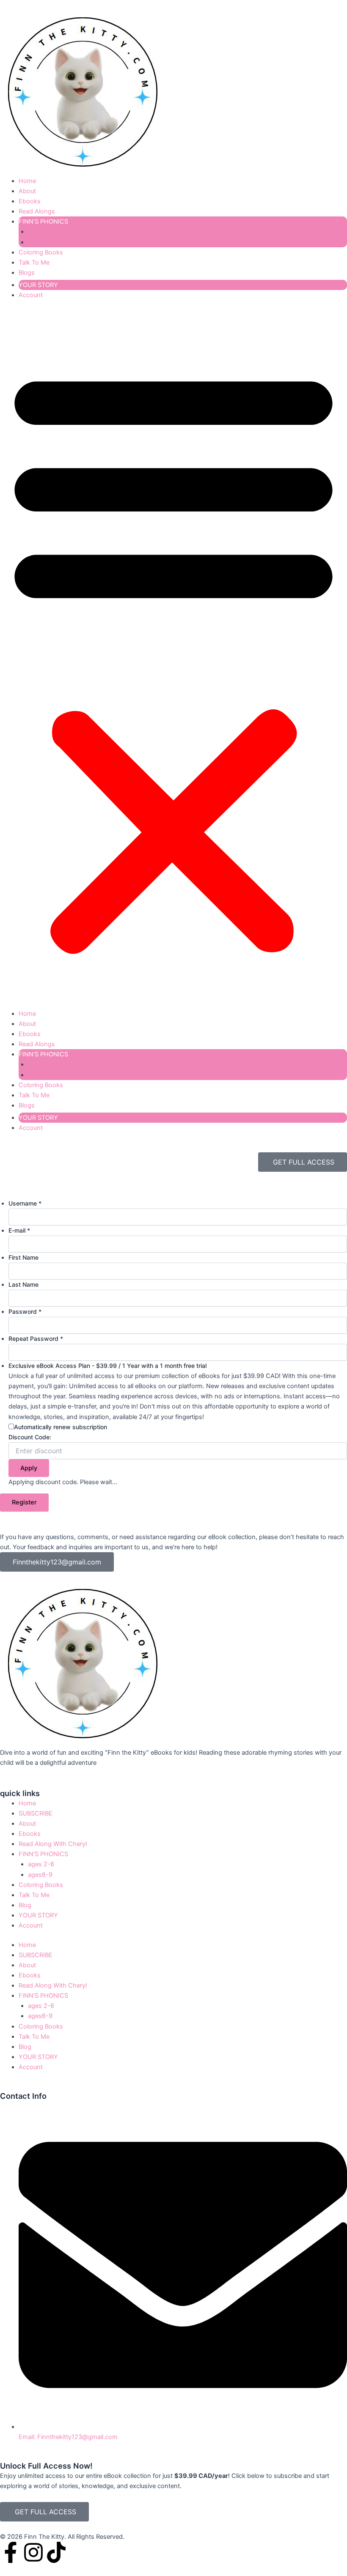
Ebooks (30, 201)
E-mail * (19, 1230)
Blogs (27, 273)
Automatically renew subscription (61, 1427)
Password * (25, 1311)
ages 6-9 (41, 242)
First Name (23, 1257)
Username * (25, 1203)
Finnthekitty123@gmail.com (57, 1562)
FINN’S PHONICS (43, 222)
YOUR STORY (38, 285)
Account (31, 295)
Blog (25, 1905)
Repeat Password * (36, 1339)
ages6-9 (40, 1875)
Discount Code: (30, 1437)
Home (27, 181)
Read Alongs (37, 211)
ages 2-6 (41, 232)
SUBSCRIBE (36, 1813)
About (27, 191)
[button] (173, 659)
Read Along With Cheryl (53, 1844)
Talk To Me (34, 263)
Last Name (23, 1284)
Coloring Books (41, 252)
